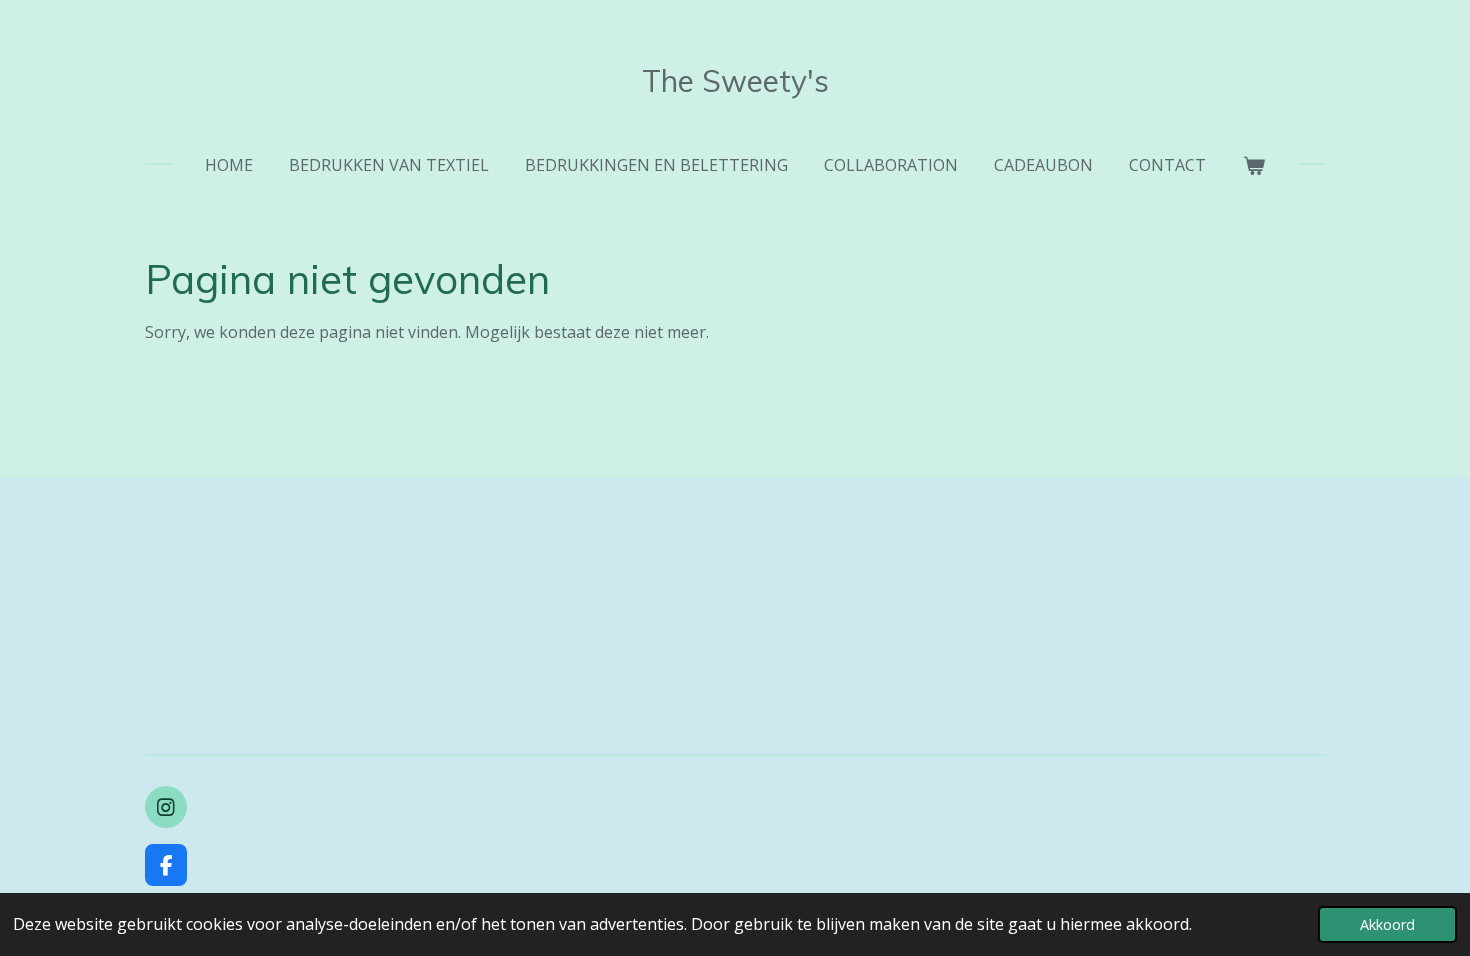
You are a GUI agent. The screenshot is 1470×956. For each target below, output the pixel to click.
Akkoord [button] (1387, 924)
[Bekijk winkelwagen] (1253, 165)
